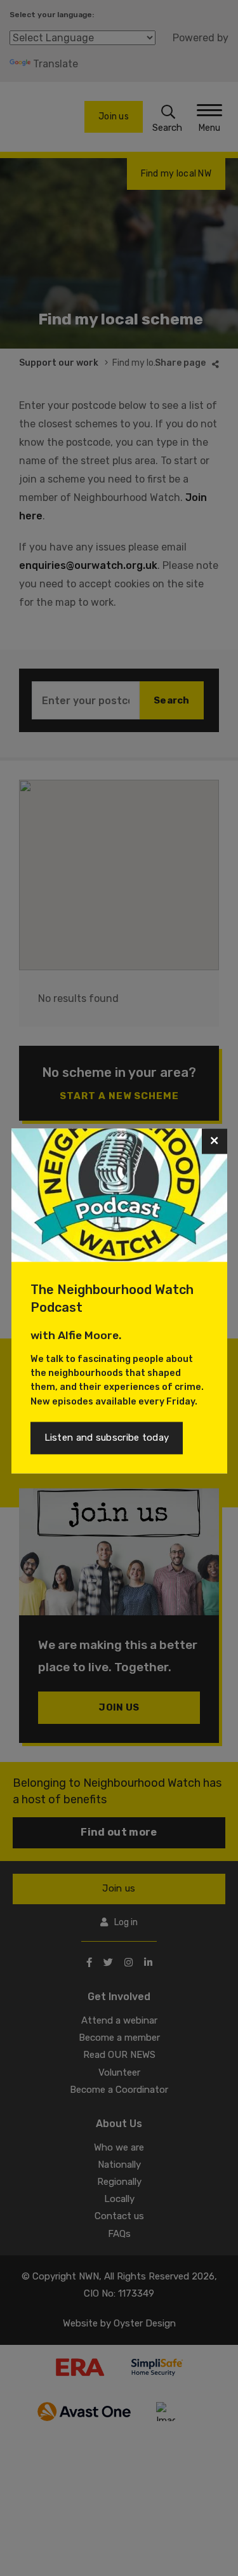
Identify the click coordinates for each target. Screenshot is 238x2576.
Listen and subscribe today (107, 1438)
